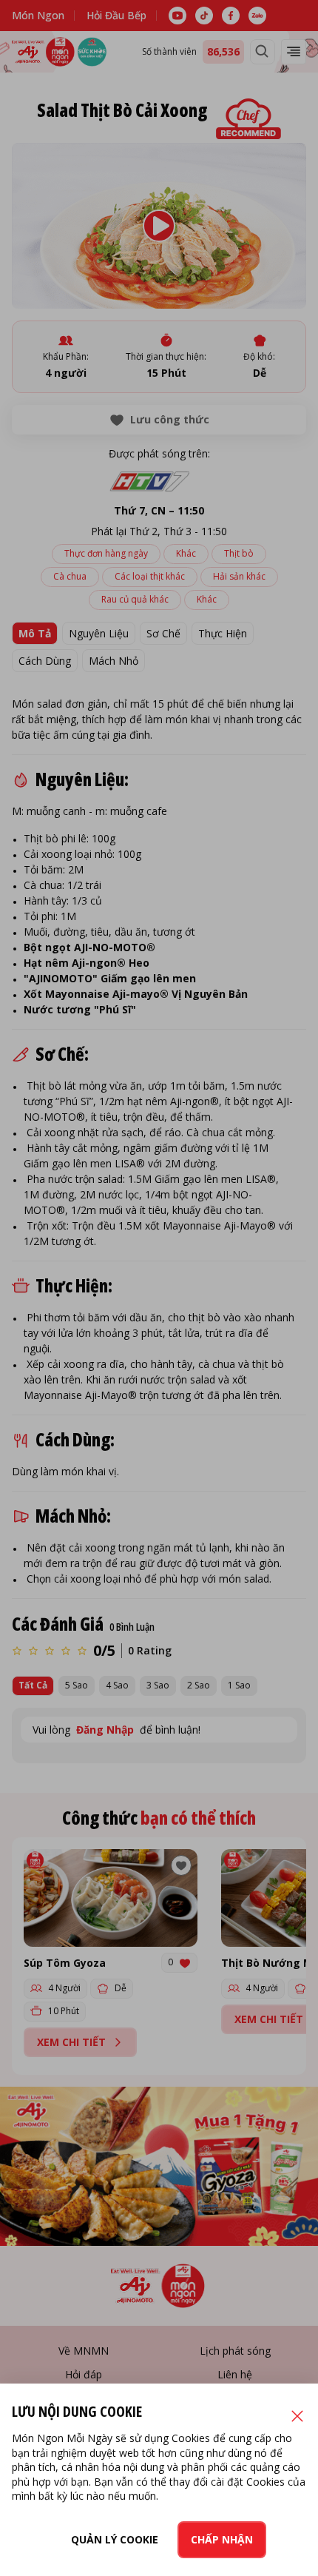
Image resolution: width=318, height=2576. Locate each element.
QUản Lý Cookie (115, 2539)
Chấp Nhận (222, 2539)
